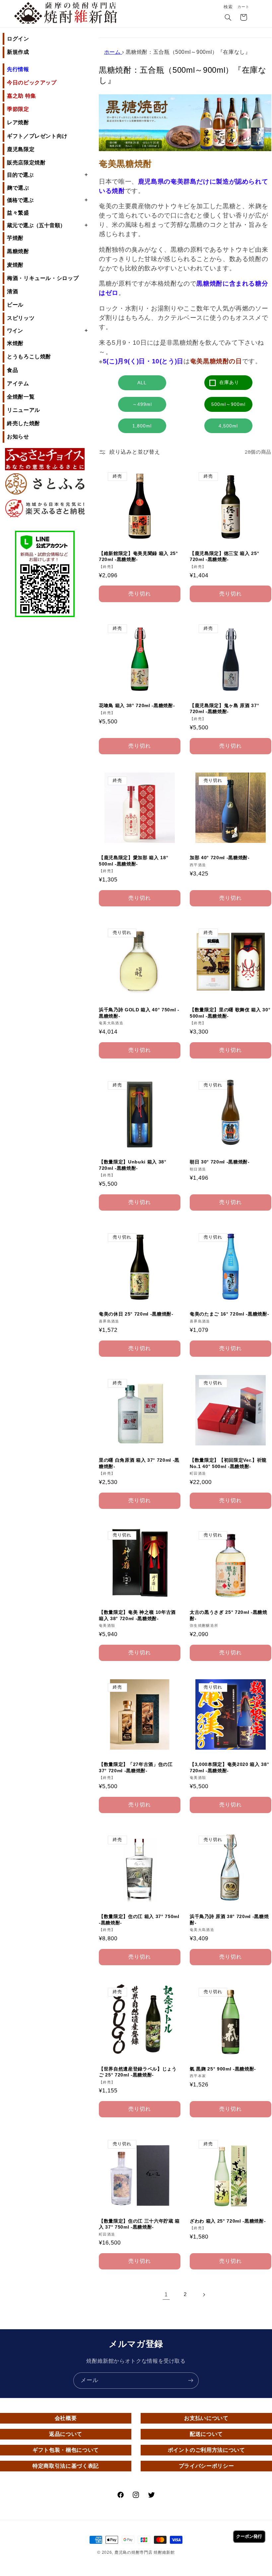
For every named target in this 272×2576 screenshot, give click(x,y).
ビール (15, 305)
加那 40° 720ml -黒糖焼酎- (220, 858)
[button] (228, 18)
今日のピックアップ (32, 83)
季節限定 (18, 109)
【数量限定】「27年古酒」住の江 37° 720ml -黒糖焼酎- (136, 1767)
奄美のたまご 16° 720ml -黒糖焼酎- (229, 1314)
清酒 (12, 291)
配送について (206, 2434)
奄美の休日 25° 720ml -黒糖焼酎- (136, 1314)
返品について (66, 2434)
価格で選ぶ (47, 200)
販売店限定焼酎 (26, 163)
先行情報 (18, 69)
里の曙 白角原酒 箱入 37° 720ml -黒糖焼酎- (139, 1463)
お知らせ (18, 437)
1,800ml (142, 426)
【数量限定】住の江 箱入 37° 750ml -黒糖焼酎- (139, 1919)
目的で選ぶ (47, 175)
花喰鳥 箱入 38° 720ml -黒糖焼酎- (137, 705)
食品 (12, 370)
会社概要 (66, 2418)
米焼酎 (15, 343)
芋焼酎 (15, 238)
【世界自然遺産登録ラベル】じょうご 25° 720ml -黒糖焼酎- (138, 2072)
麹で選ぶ (18, 188)
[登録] (191, 2381)
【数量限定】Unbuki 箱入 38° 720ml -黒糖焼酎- (133, 1165)
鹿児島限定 (21, 149)
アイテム (18, 383)
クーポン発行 (249, 2536)
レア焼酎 (18, 122)
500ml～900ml (228, 404)
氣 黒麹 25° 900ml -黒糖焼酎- (223, 2069)
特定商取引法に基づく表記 (66, 2466)
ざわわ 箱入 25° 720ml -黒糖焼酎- (228, 2221)
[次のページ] (204, 2295)
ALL (142, 383)
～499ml (142, 404)
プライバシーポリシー (206, 2466)
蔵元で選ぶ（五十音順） (47, 225)
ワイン (47, 330)
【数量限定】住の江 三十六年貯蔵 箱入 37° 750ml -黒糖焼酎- (139, 2224)
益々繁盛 (18, 213)
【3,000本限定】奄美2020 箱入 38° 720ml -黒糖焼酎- (229, 1767)
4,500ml (228, 426)
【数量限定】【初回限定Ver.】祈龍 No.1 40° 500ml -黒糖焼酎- (228, 1463)
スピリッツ (21, 318)
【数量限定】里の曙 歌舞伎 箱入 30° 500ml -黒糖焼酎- (230, 1013)
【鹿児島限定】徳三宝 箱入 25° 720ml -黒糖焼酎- (224, 556)
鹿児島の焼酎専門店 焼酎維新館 (145, 2552)
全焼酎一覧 (21, 397)
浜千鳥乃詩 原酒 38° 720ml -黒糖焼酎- (229, 1919)
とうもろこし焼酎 (29, 357)
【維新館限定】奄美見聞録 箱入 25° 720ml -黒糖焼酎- (138, 556)
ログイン (18, 39)
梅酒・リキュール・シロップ (43, 278)
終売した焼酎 (24, 423)
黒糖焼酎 (18, 251)
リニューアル (24, 410)
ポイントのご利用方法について (206, 2450)
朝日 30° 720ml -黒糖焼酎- (220, 1162)
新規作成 (18, 52)
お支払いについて (206, 2418)
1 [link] (166, 2295)
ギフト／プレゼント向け (37, 136)
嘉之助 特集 (22, 96)
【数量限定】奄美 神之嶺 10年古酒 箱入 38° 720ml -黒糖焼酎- (137, 1615)
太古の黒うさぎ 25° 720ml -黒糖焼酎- (229, 1615)
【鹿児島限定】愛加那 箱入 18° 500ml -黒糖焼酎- (134, 861)
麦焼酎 (15, 265)
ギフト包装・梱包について (66, 2450)
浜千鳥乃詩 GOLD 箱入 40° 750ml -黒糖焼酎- (139, 1013)
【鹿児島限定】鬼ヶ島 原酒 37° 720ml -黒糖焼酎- (224, 708)
